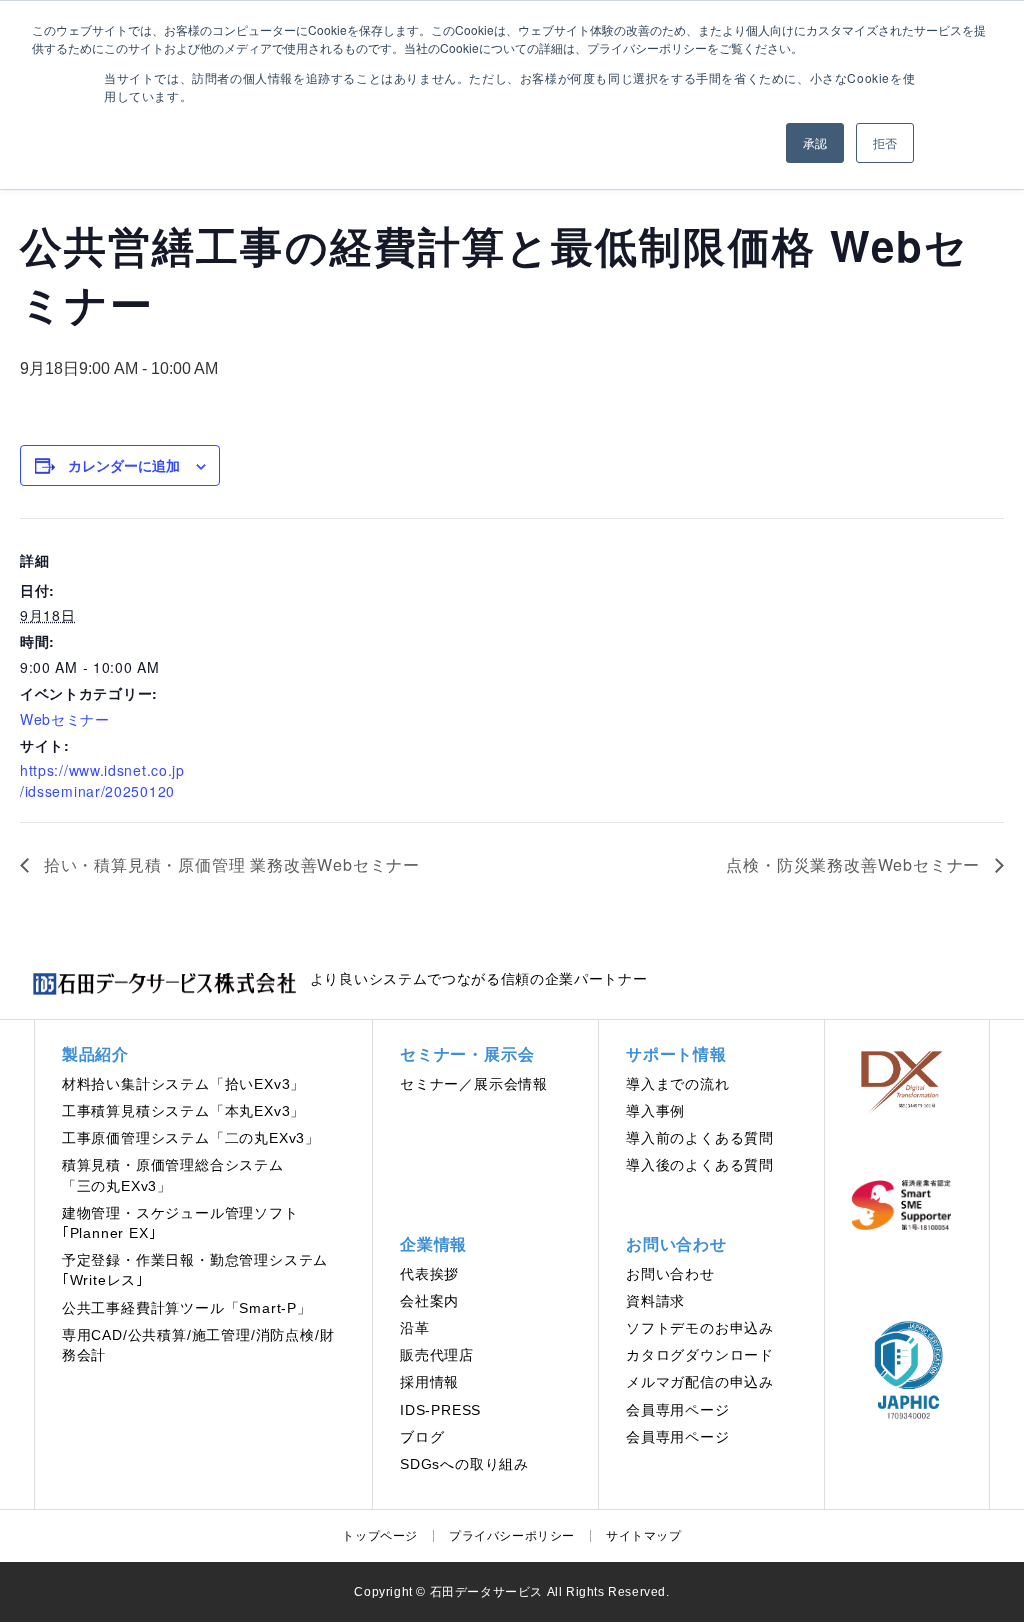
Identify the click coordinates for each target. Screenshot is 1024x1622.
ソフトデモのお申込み (700, 1328)
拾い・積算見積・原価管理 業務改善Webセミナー (229, 864)
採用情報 (429, 1382)
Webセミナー (65, 719)
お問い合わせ (670, 1274)
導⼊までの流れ (678, 1084)
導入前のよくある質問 (700, 1138)
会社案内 (429, 1301)
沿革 (415, 1328)
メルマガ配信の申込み (700, 1382)
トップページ (380, 1536)
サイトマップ (644, 1536)
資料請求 (655, 1301)
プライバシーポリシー (512, 1536)
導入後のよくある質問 (700, 1165)
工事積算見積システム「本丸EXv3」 (183, 1111)
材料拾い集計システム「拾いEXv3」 (183, 1084)
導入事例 (655, 1111)
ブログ (422, 1437)
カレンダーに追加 (124, 465)
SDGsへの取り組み (464, 1464)
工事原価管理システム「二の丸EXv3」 (191, 1138)
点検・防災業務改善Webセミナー (855, 864)
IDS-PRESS (440, 1410)
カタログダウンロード (700, 1355)
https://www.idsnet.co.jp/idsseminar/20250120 (102, 780)
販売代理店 (437, 1355)
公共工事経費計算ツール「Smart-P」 (187, 1308)
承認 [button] (815, 142)
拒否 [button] (885, 142)
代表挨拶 (429, 1274)
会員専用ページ (678, 1410)
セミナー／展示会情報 (474, 1084)
